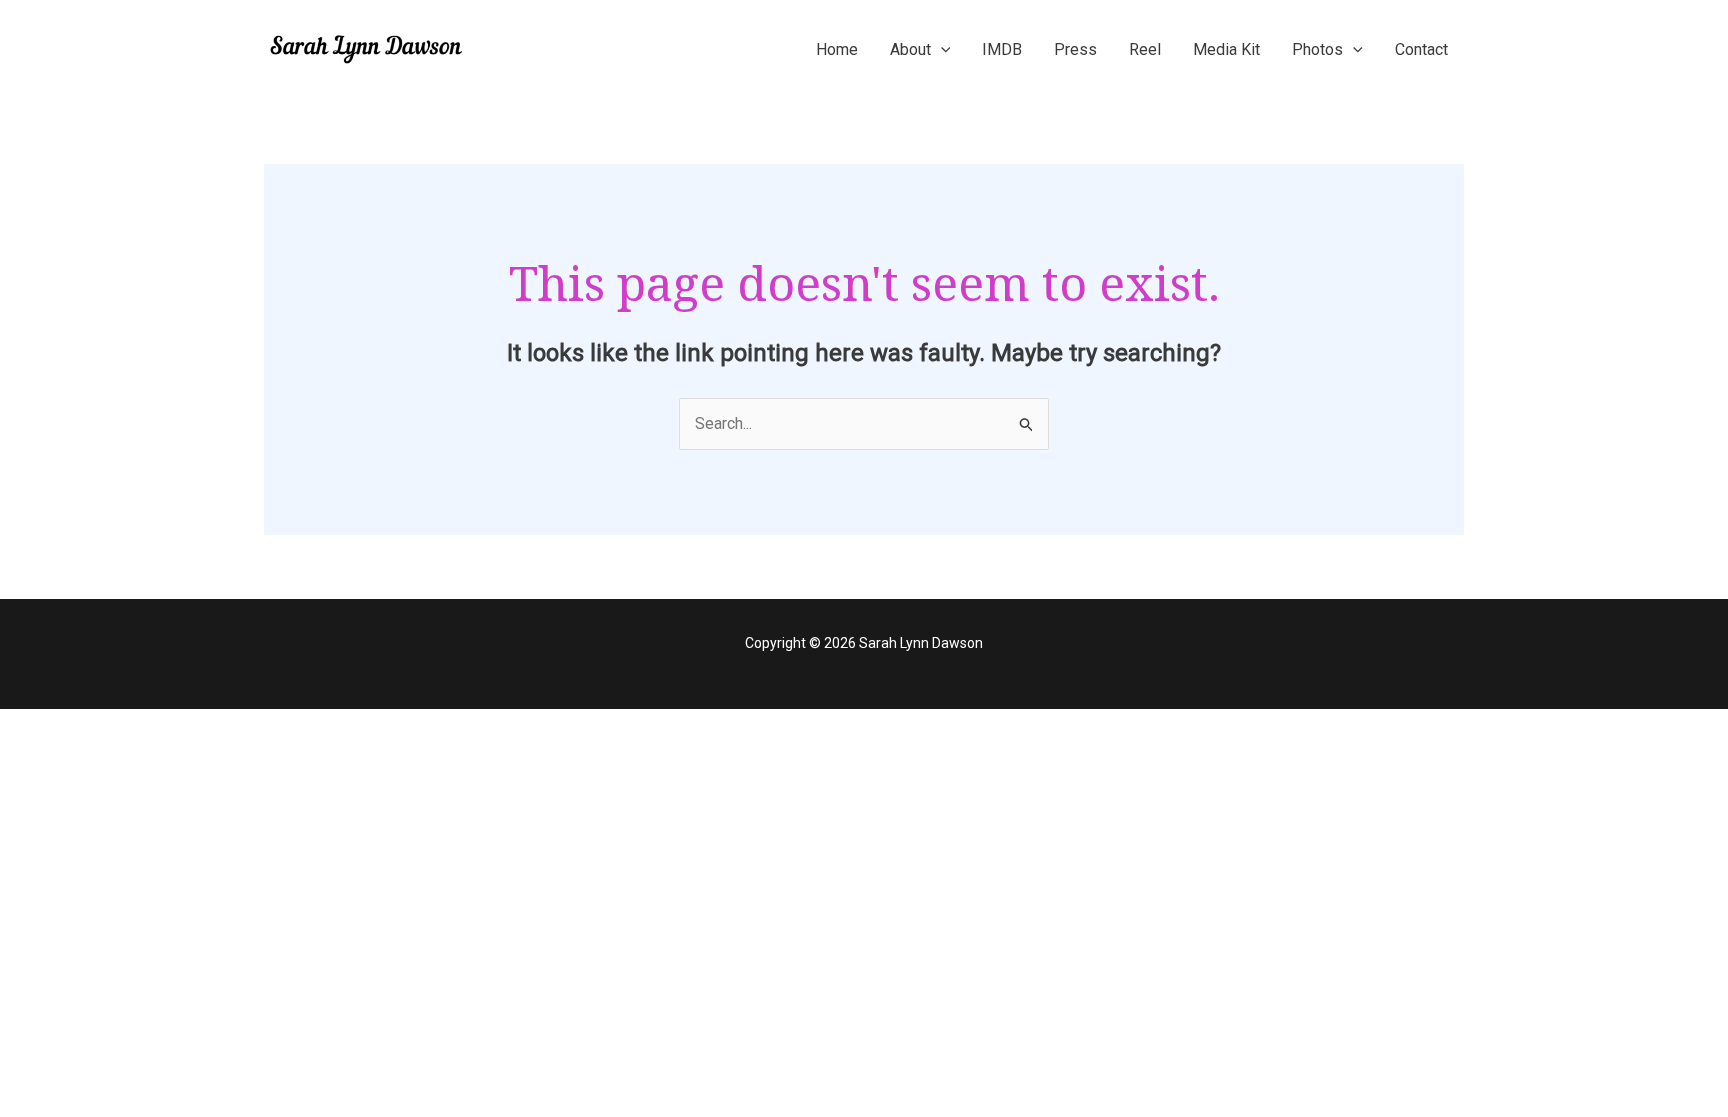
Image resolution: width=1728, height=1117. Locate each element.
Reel (1145, 49)
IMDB (1002, 49)
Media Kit (1226, 49)
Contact (1421, 49)
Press (1075, 49)
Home (837, 49)
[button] (941, 50)
